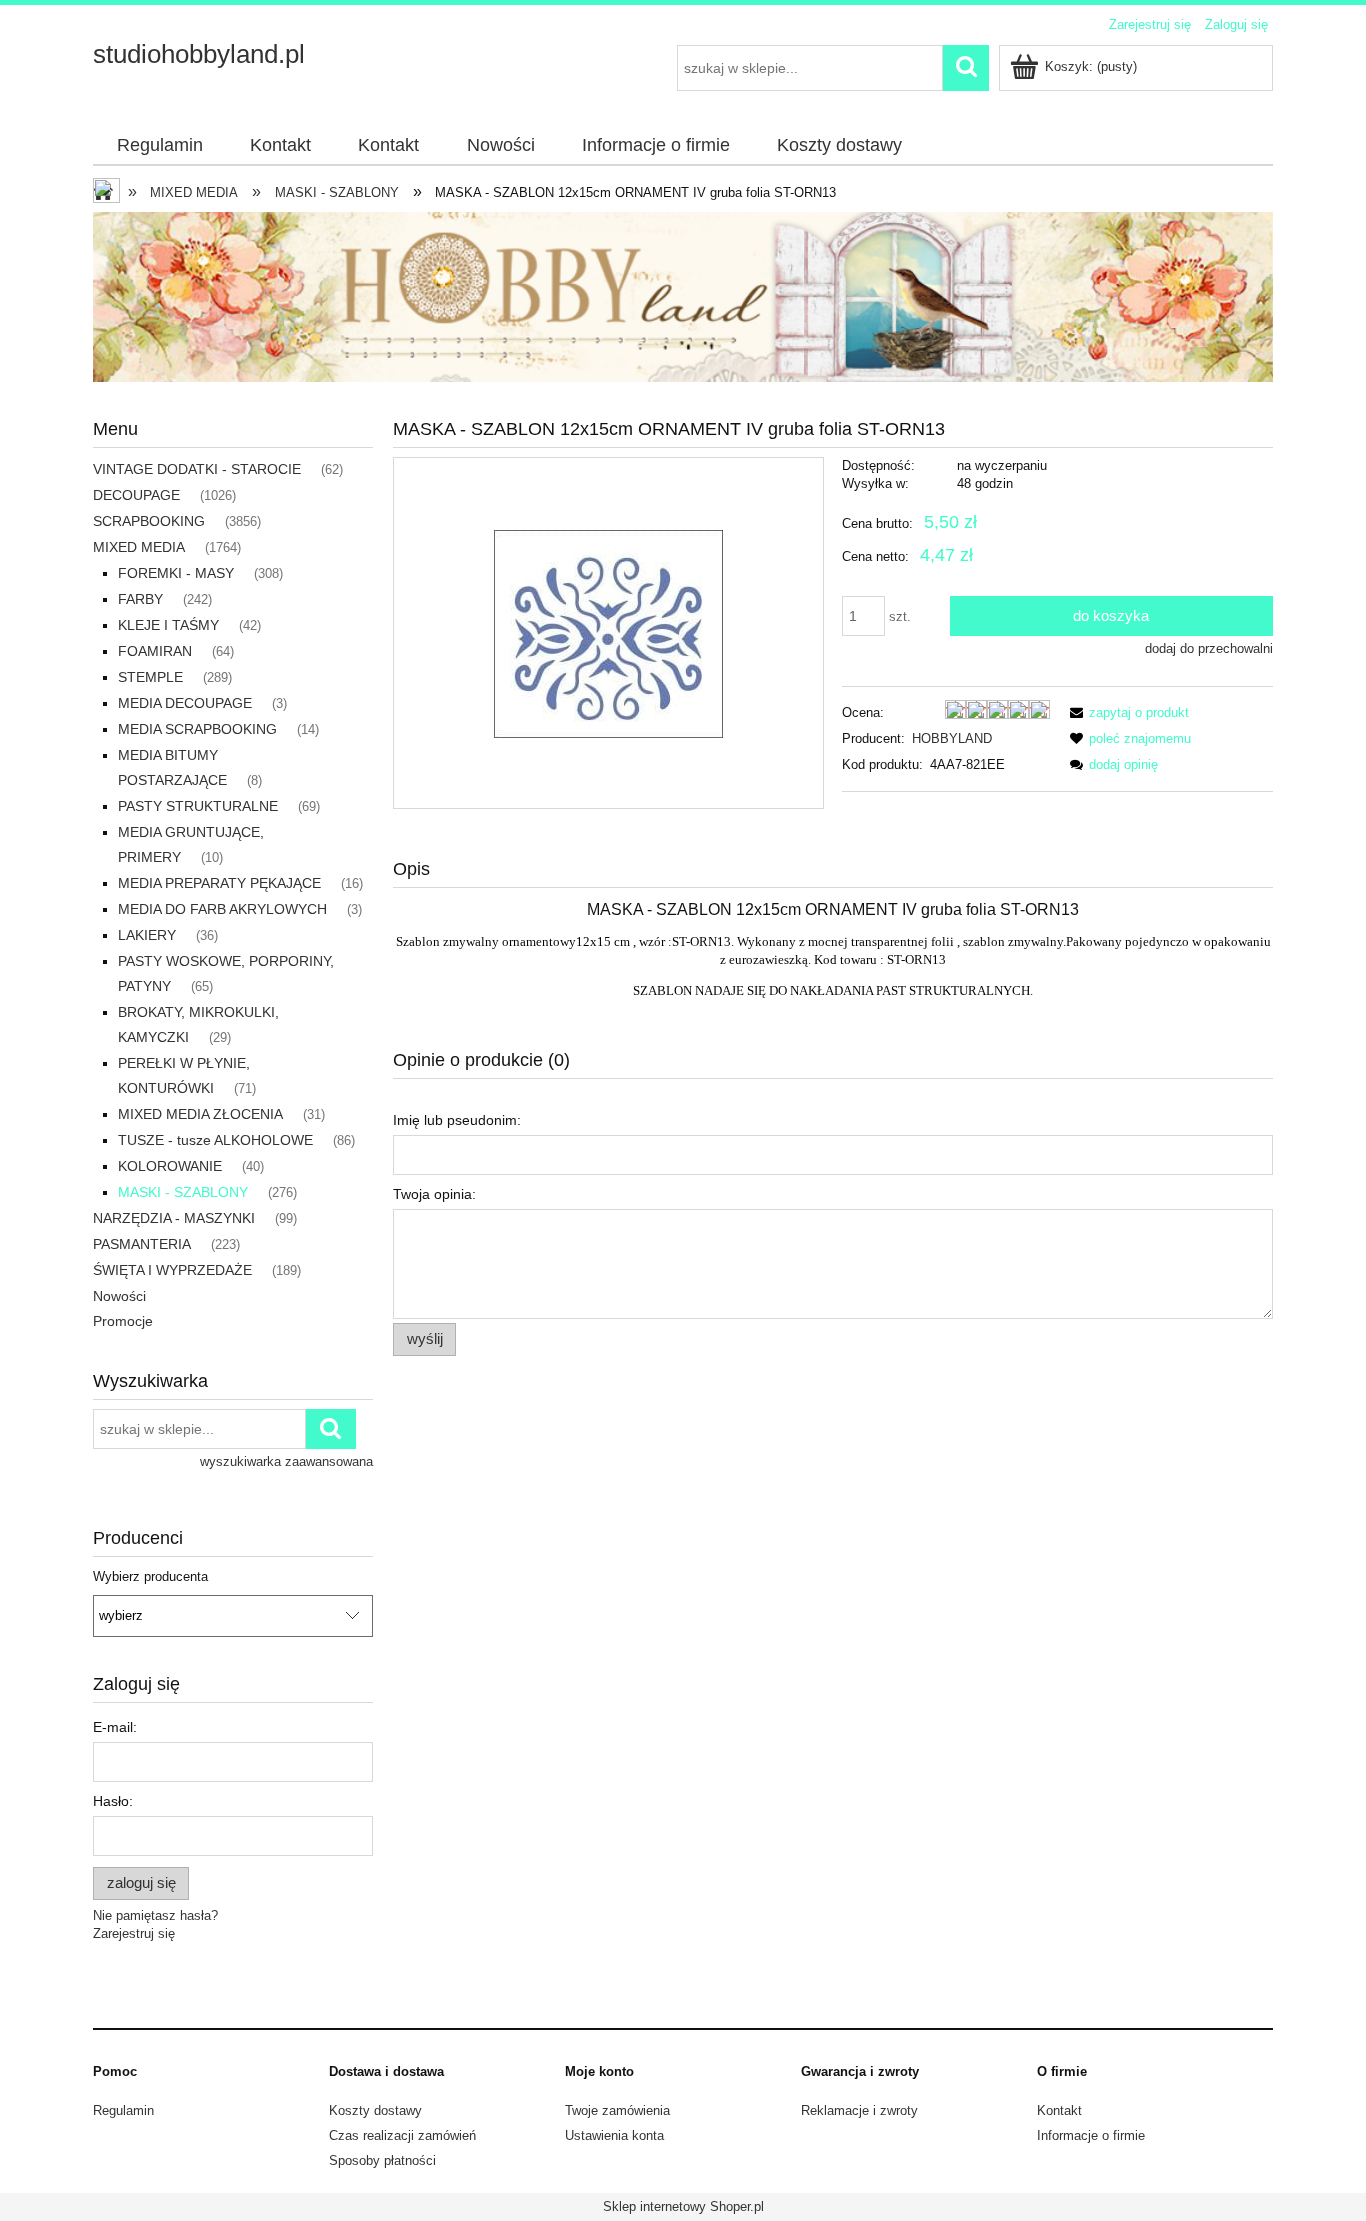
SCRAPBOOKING (149, 521)
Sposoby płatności (382, 2160)
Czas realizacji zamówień (402, 2135)
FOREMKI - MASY (176, 573)
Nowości (119, 1296)
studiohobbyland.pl (199, 54)
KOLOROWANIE (170, 1166)
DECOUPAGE (136, 495)
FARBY (140, 599)
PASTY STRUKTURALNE (198, 806)
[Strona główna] (108, 193)
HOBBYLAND (952, 738)
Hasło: (113, 1801)
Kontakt (1059, 2110)
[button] (1126, 712)
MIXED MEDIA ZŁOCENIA (200, 1114)
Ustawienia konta (614, 2135)
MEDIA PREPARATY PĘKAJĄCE (219, 883)
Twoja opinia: (434, 1194)
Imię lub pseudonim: (457, 1120)
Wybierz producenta (150, 1577)
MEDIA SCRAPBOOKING (197, 729)
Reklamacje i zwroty (859, 2110)
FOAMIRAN (155, 651)
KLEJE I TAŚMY (168, 625)
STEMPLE (150, 677)
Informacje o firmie (1091, 2135)
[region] (683, 297)
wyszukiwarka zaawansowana (286, 1461)
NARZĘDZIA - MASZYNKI (174, 1218)
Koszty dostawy (375, 2110)
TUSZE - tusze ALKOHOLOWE (215, 1140)
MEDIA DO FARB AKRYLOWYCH (222, 909)
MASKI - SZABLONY (183, 1192)
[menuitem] (159, 146)
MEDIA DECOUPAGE (185, 703)
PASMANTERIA (142, 1244)
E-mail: (115, 1727)
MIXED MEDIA (139, 547)
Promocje (123, 1321)
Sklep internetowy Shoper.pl (683, 2206)
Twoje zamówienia (617, 2110)
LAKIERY (147, 935)
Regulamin (123, 2110)
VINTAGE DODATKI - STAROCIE (197, 469)
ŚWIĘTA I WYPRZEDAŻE (172, 1270)
